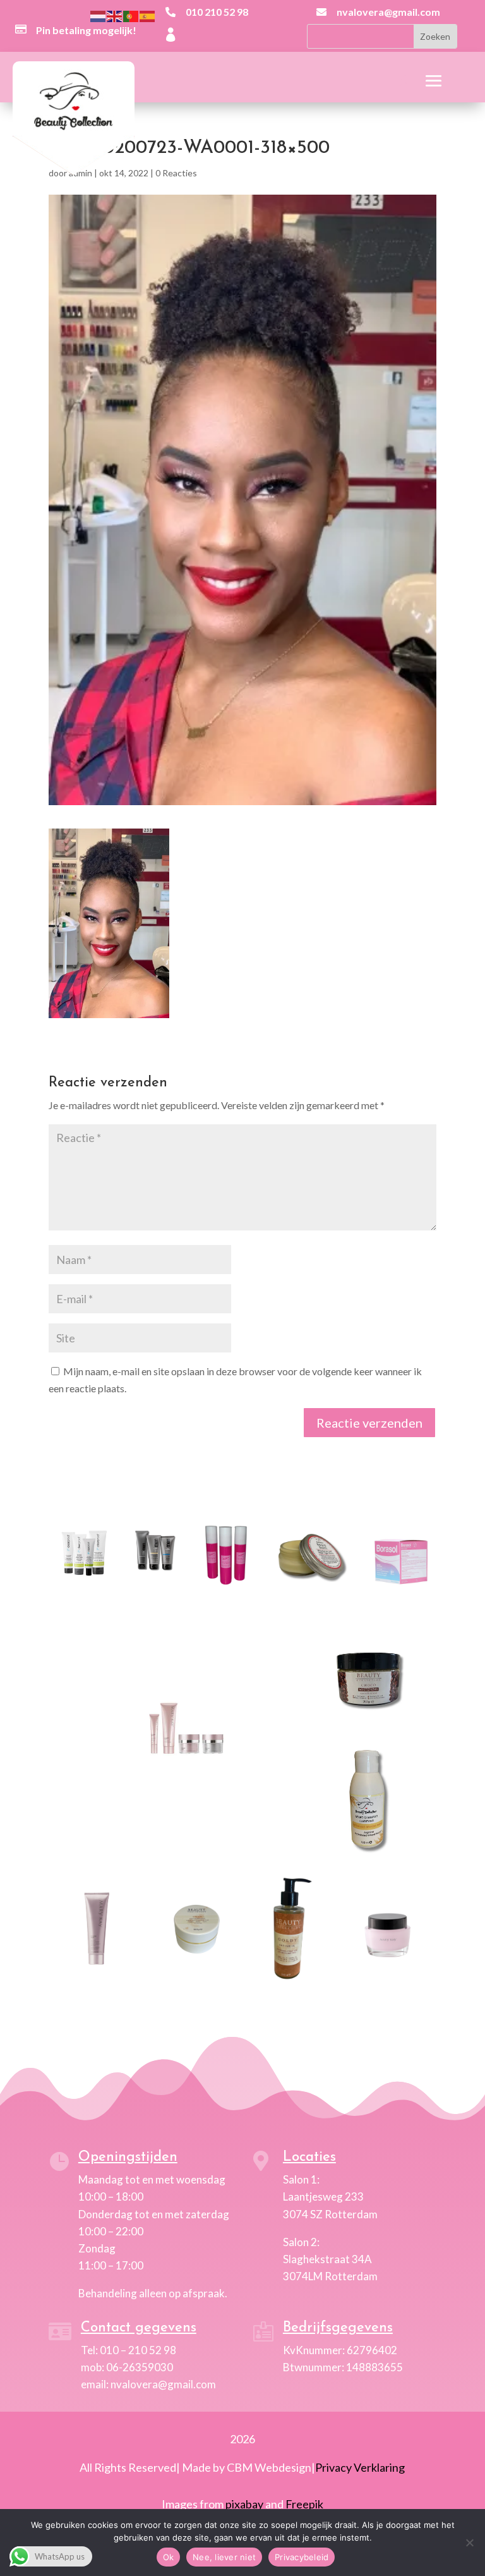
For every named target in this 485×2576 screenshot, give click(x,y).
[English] (115, 15)
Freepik (304, 2504)
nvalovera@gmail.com (388, 12)
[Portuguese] (131, 15)
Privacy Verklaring (360, 2467)
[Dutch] (99, 15)
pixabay (244, 2504)
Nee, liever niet (224, 2557)
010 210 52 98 (217, 12)
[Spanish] (148, 15)
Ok (169, 2557)
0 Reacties (176, 173)
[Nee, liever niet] (469, 2543)
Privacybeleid (302, 2557)
